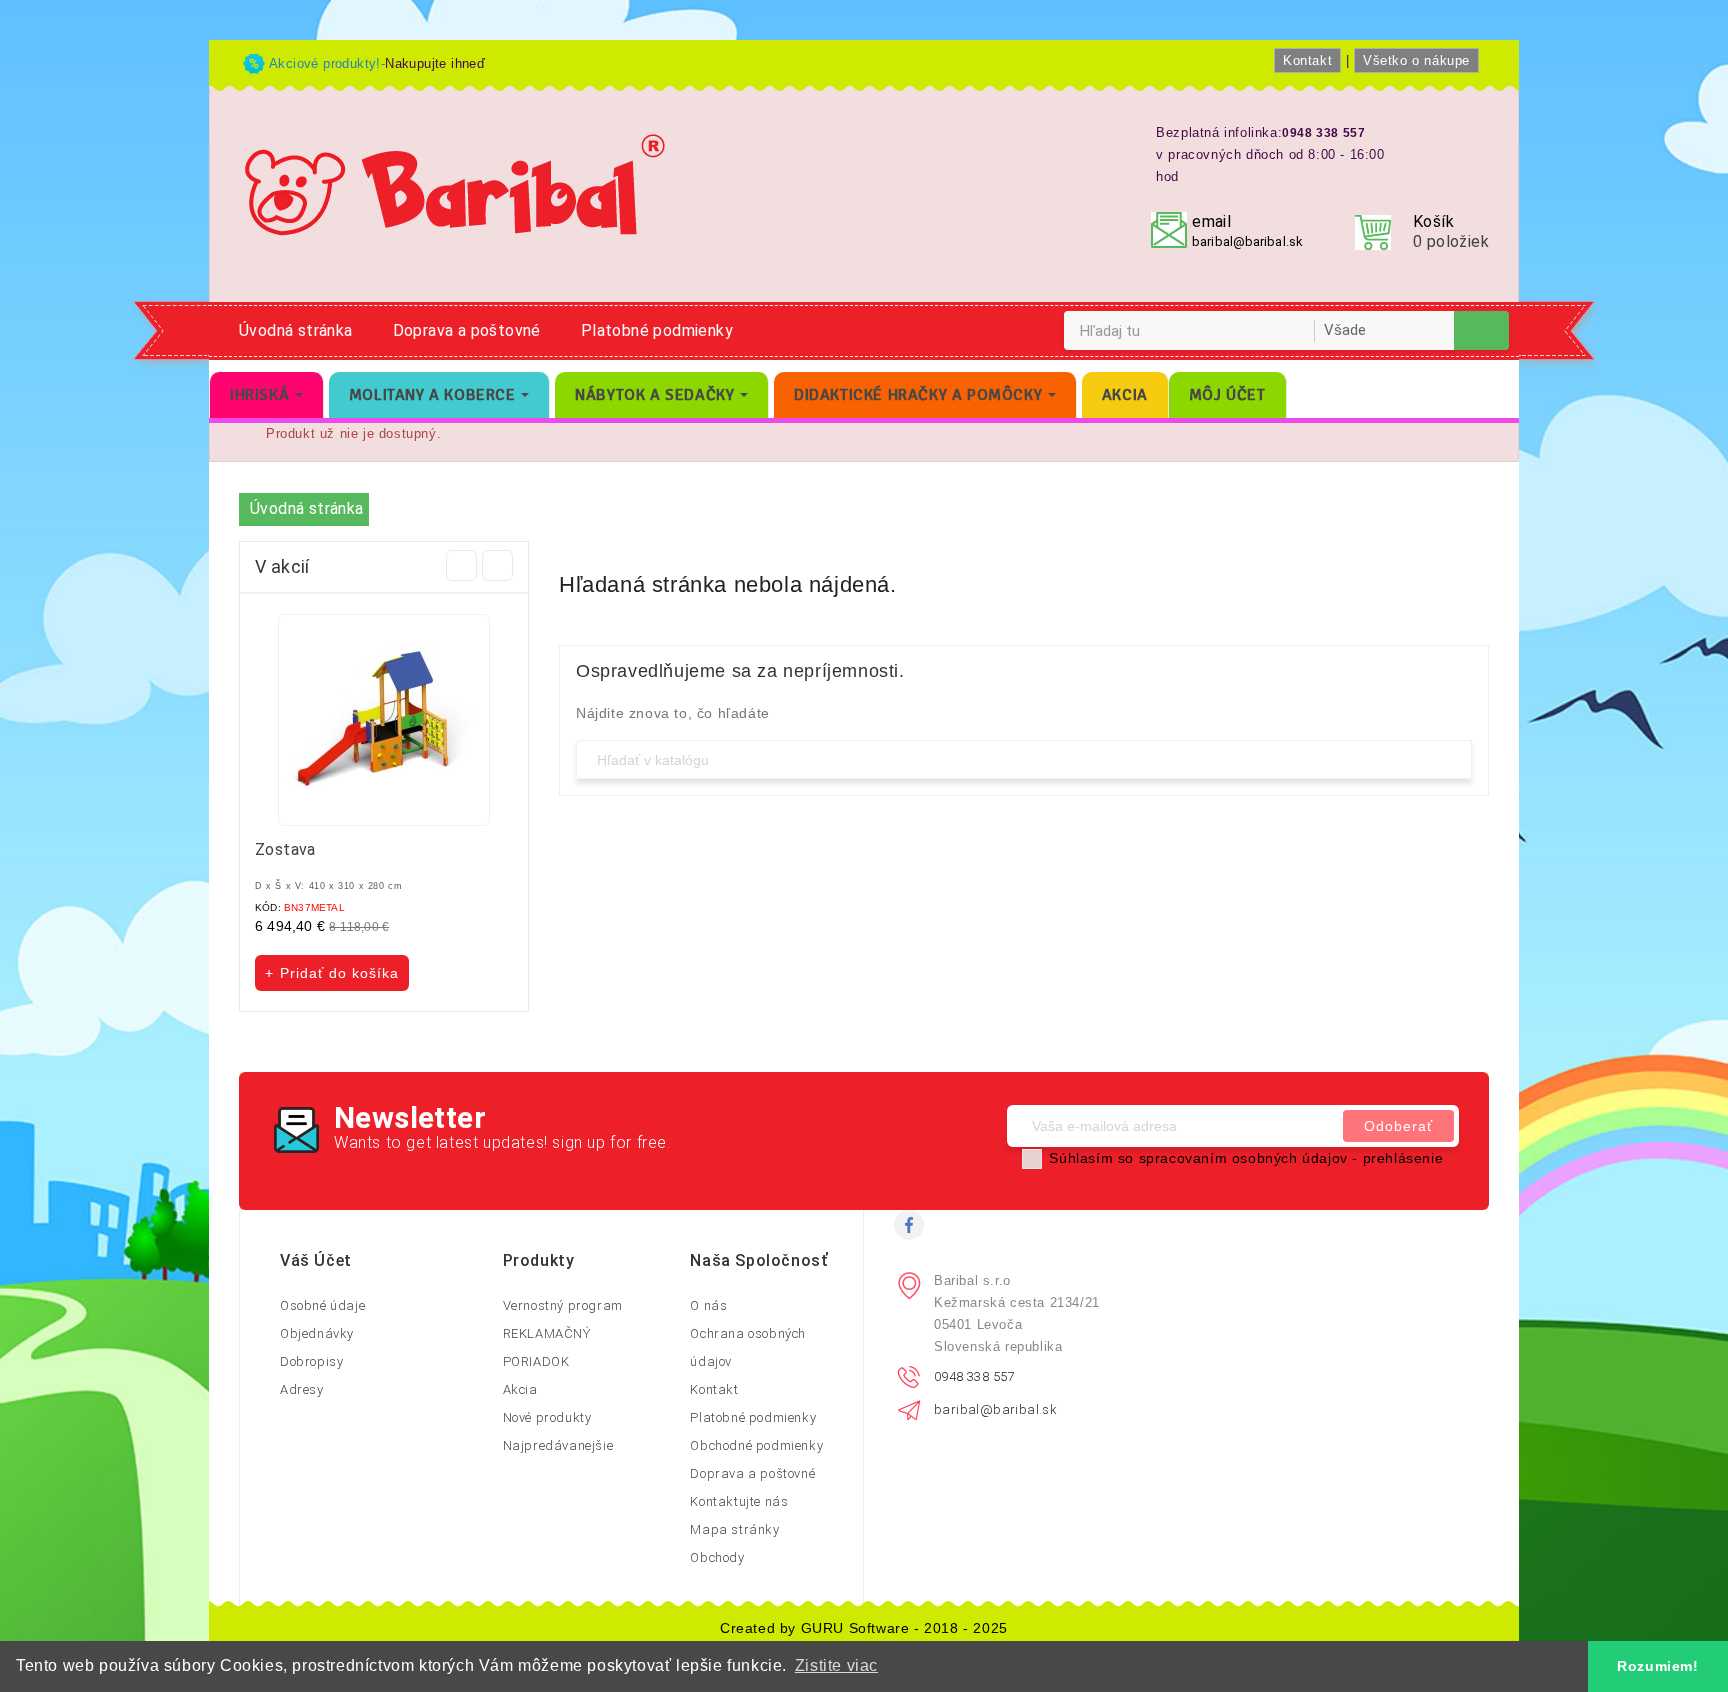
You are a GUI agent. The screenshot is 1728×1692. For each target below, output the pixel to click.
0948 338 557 (974, 1376)
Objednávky (317, 1333)
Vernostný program (563, 1305)
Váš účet (316, 1260)
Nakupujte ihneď (435, 63)
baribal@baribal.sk (1247, 241)
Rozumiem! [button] (1657, 1666)
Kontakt (1307, 60)
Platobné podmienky (657, 330)
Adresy (302, 1389)
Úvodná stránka (296, 330)
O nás (708, 1305)
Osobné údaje (322, 1305)
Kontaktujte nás (739, 1501)
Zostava (285, 849)
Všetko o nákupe (1416, 60)
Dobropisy (311, 1361)
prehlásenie (1403, 1158)
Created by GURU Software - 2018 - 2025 (864, 1628)
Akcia (520, 1389)
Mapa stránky (734, 1529)
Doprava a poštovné (467, 330)
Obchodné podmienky (756, 1445)
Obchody (717, 1557)
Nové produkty (547, 1417)
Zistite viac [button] (836, 1665)
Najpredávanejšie (558, 1445)
